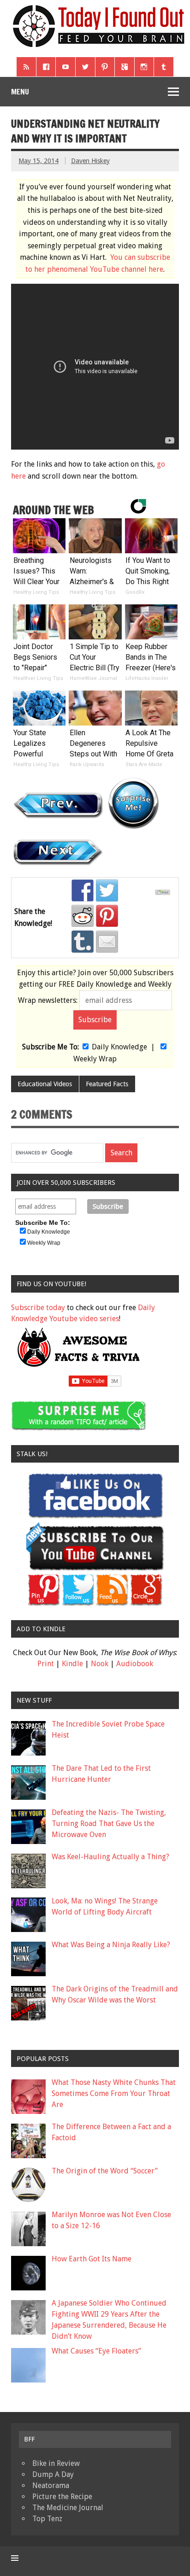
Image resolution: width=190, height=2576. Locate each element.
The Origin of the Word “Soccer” (105, 2171)
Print (46, 1664)
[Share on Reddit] (83, 916)
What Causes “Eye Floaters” (96, 2351)
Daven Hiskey (90, 161)
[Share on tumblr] (83, 942)
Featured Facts (107, 1084)
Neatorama (51, 2485)
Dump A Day (53, 2474)
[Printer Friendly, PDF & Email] (164, 893)
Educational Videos (45, 1084)
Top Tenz (47, 2519)
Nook (100, 1664)
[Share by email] (107, 942)
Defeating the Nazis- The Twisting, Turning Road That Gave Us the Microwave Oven (109, 1824)
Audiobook (135, 1664)
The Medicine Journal (68, 2508)
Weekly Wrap (95, 1059)
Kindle (72, 1664)
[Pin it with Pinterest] (107, 916)
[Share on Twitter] (107, 890)
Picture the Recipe (62, 2497)
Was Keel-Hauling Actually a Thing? (110, 1857)
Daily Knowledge (119, 1047)
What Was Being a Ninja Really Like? (111, 1945)
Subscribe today (38, 1308)
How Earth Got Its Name (92, 2259)
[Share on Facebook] (83, 890)
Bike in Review (56, 2463)
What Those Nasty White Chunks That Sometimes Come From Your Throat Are (114, 2093)
